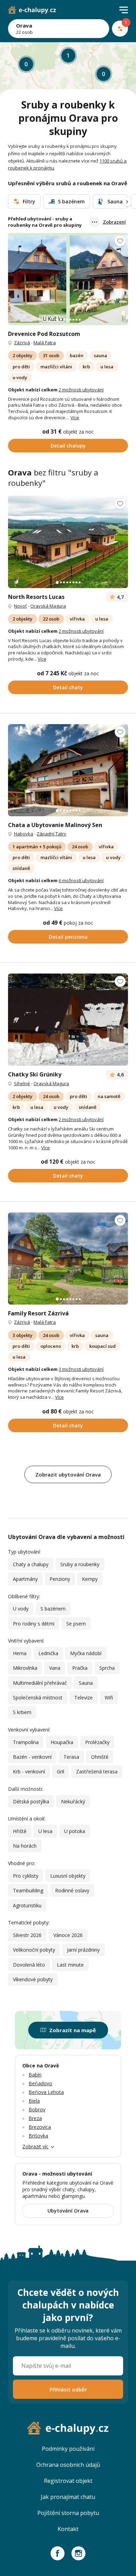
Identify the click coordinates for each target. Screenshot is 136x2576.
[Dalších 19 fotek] (68, 770)
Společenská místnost (38, 1698)
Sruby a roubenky (80, 1564)
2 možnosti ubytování (81, 390)
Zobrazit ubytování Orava (68, 1474)
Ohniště (100, 1757)
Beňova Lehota (46, 2092)
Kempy (90, 1579)
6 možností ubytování (81, 880)
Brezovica (40, 2127)
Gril (61, 1771)
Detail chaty (68, 687)
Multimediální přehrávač (40, 1683)
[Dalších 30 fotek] (68, 1020)
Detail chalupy (68, 446)
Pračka (80, 1668)
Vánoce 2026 (68, 1935)
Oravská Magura (48, 606)
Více (75, 418)
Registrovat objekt (68, 2481)
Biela (34, 2101)
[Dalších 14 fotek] (68, 542)
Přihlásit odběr (68, 2389)
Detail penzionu (68, 937)
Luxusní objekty (68, 1876)
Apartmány (25, 1579)
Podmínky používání (68, 2449)
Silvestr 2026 (27, 1935)
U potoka (75, 1831)
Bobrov (37, 2109)
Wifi (109, 1698)
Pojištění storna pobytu (68, 2513)
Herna (20, 1653)
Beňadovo (40, 2083)
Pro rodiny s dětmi (34, 1624)
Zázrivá (22, 343)
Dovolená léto (29, 1965)
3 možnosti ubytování (81, 1369)
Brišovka (38, 2136)
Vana (55, 1668)
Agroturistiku (27, 1905)
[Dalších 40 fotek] (68, 279)
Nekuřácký (73, 1801)
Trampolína (26, 1742)
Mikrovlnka (25, 1668)
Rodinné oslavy (72, 1890)
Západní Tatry (51, 834)
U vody (21, 1609)
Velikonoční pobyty (34, 1950)
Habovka (24, 834)
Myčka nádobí (86, 1653)
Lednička (48, 1653)
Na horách (25, 1846)
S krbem (22, 1712)
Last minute (70, 1965)
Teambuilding (28, 1890)
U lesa (45, 1831)
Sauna (86, 1683)
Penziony (60, 1579)
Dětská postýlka (31, 1801)
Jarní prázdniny (83, 1950)
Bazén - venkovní (32, 1757)
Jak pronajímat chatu (68, 2497)
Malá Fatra (45, 343)
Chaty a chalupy (31, 1564)
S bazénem (53, 1609)
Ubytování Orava (68, 2211)
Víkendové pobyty (33, 1979)
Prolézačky (97, 1742)
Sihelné (22, 1083)
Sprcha (107, 1668)
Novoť (20, 606)
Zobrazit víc (35, 2146)
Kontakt (68, 2529)
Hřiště (20, 1831)
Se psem (76, 1624)
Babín (35, 2075)
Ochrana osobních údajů (68, 2465)
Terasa (71, 1757)
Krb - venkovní (29, 1771)
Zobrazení (114, 222)
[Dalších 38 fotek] (68, 1259)
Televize (84, 1698)
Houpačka (62, 1742)
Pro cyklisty (26, 1876)
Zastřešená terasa (97, 1771)
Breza (35, 2118)
